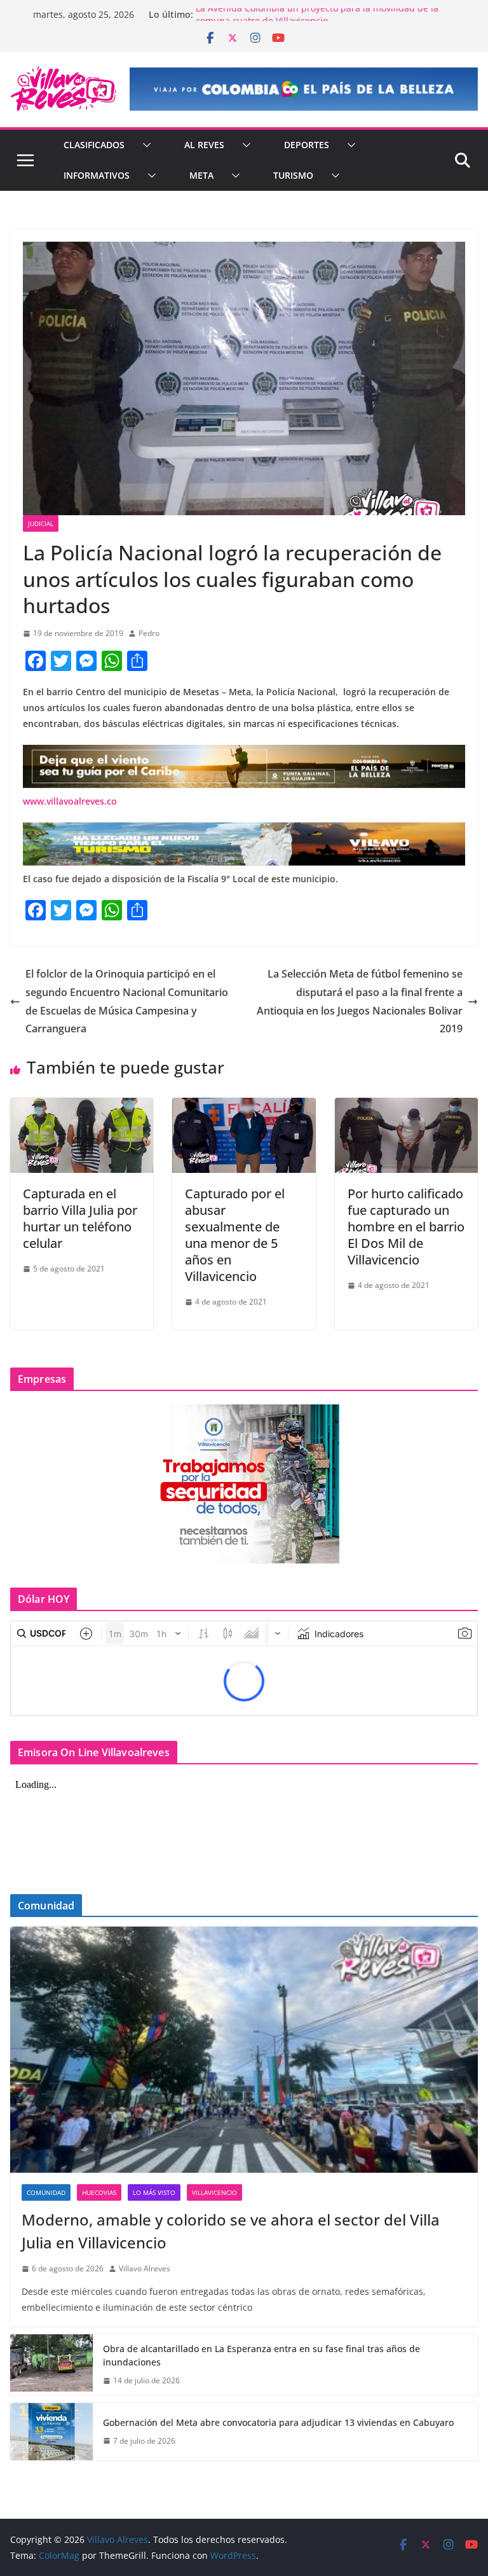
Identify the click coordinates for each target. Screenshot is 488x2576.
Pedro (149, 633)
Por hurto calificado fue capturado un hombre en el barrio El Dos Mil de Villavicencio (406, 1227)
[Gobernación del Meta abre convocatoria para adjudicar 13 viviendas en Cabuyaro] (51, 2432)
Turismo (293, 175)
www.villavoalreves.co (70, 801)
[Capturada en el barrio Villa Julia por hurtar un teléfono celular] (82, 1107)
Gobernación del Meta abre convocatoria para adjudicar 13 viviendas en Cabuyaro (278, 2422)
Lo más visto (154, 2192)
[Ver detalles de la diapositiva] (304, 89)
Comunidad (46, 2192)
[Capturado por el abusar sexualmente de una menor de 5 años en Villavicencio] (244, 1107)
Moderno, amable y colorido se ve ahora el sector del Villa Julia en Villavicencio (231, 2231)
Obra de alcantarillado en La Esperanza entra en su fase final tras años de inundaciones (261, 2355)
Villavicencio (214, 2192)
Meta (201, 175)
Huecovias (99, 2192)
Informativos (97, 175)
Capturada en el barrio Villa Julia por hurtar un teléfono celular (80, 1218)
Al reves (204, 145)
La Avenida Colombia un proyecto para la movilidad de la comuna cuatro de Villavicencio (317, 21)
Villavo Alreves (145, 2268)
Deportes (307, 145)
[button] (144, 145)
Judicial (41, 523)
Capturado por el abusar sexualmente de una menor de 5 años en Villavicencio (235, 1235)
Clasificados (94, 145)
